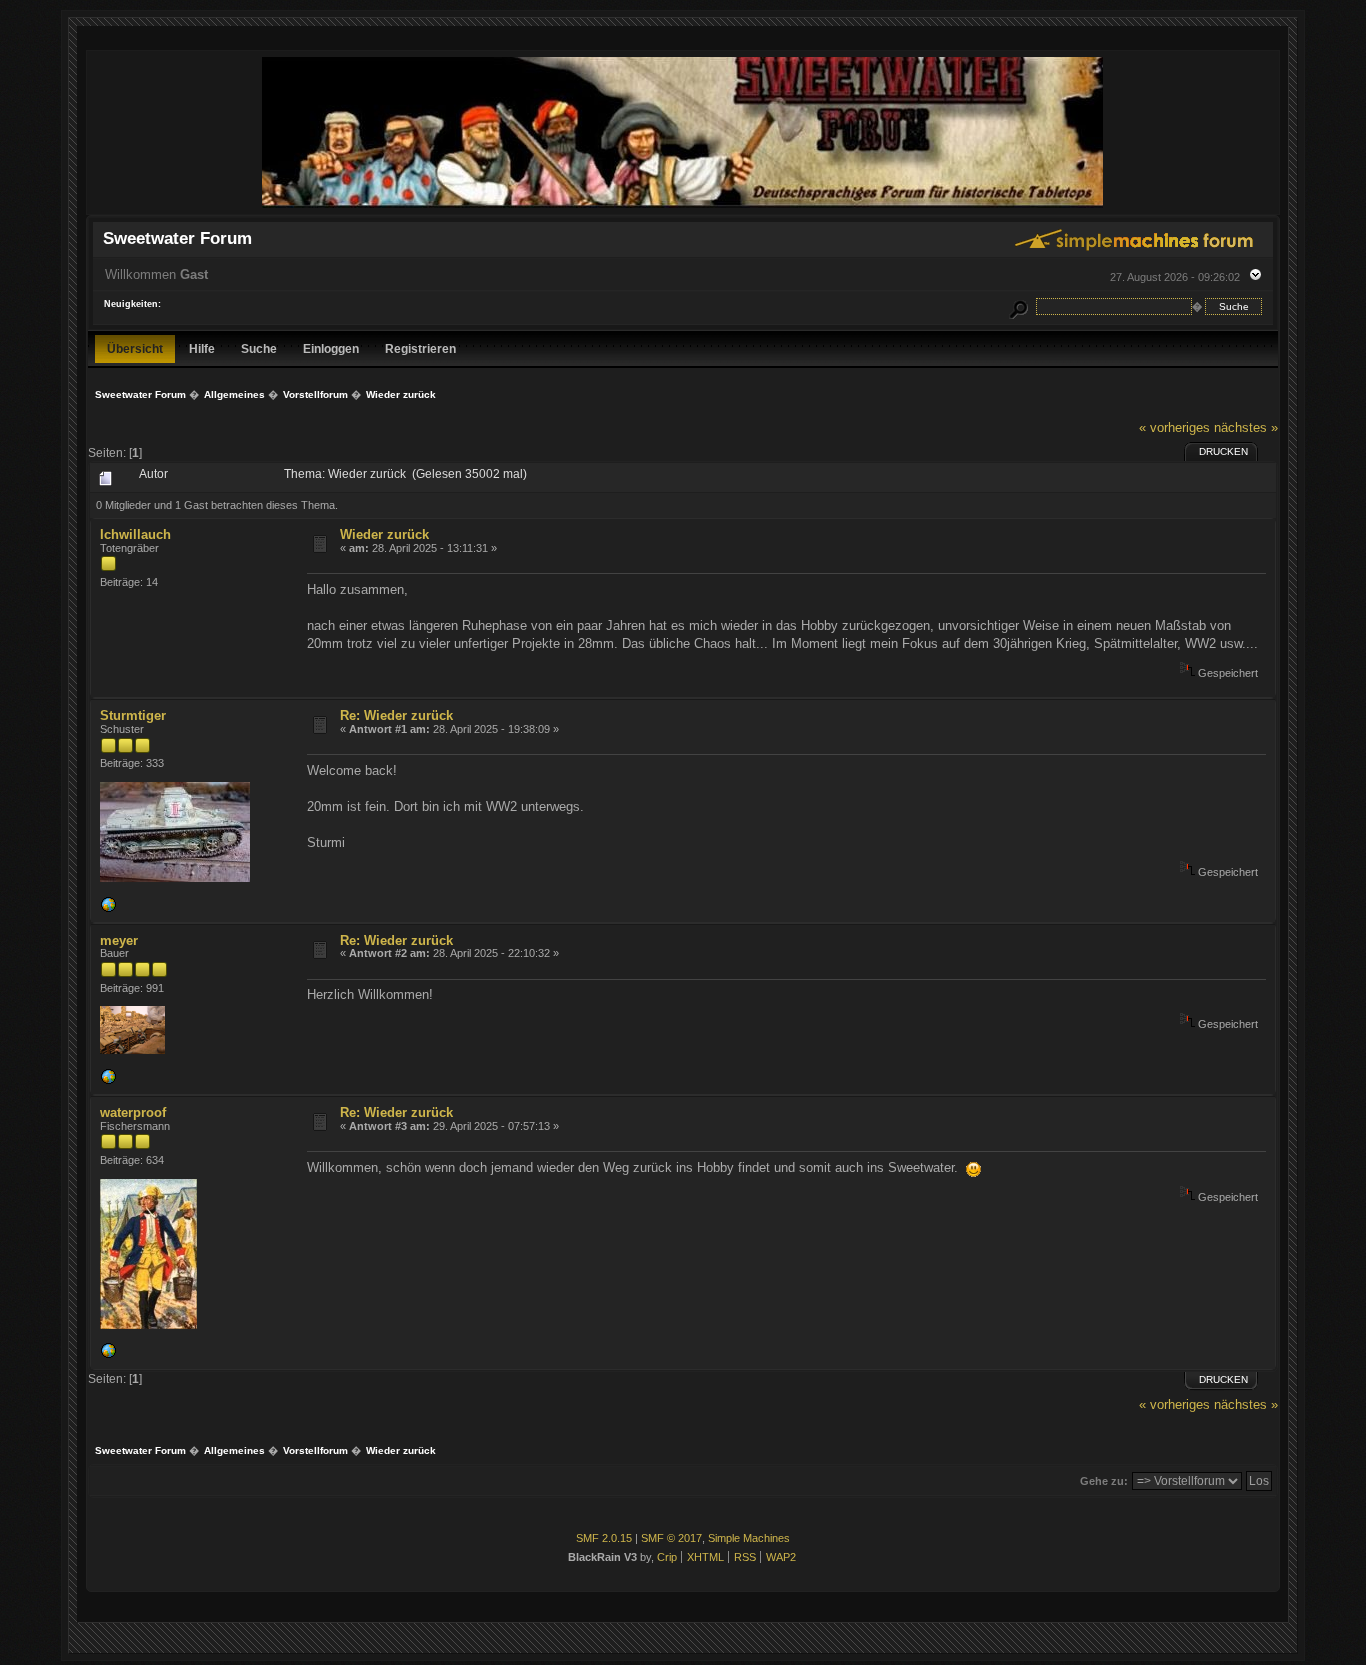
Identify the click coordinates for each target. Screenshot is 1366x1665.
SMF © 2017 (671, 1538)
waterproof (133, 1112)
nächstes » (1246, 427)
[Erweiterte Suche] (1018, 306)
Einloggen (331, 348)
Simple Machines (749, 1538)
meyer (119, 940)
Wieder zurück (384, 534)
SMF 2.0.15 (604, 1538)
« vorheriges (1174, 427)
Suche (259, 348)
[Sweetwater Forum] (682, 205)
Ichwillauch (135, 534)
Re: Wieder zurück (396, 715)
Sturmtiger (133, 715)
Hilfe (202, 348)
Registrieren (420, 348)
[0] (108, 909)
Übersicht (135, 348)
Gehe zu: (1104, 1481)
